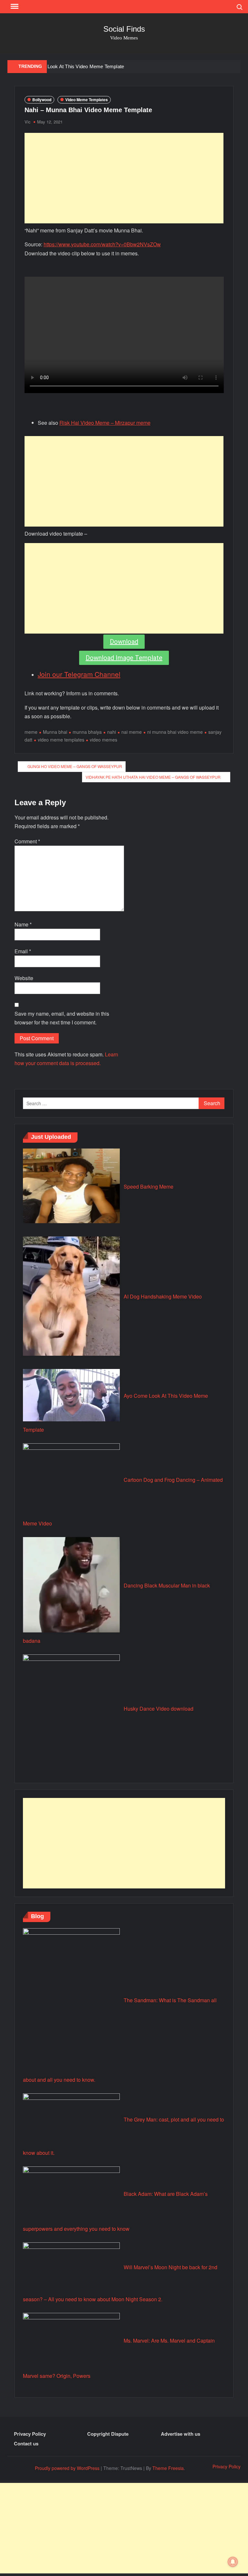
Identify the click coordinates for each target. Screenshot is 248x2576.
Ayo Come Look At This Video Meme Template (73, 66)
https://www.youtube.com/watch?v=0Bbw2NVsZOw (102, 244)
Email (23, 951)
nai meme (132, 732)
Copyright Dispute (108, 2434)
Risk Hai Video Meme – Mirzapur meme (105, 423)
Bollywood (42, 100)
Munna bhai (55, 732)
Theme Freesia (168, 2468)
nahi (112, 732)
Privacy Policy (30, 2434)
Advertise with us (181, 2434)
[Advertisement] (124, 178)
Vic (28, 122)
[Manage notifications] (233, 2562)
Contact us (26, 2443)
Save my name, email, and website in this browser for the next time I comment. (62, 1018)
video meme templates (61, 740)
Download (124, 642)
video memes (103, 740)
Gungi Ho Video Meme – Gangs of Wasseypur (75, 766)
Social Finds (124, 29)
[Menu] (14, 6)
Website (24, 978)
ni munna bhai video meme (175, 732)
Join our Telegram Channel (79, 674)
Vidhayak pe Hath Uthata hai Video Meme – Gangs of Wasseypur (153, 777)
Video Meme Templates (87, 100)
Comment (27, 841)
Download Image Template (124, 658)
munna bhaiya (87, 732)
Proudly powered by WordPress (67, 2468)
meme (31, 732)
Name (23, 924)
